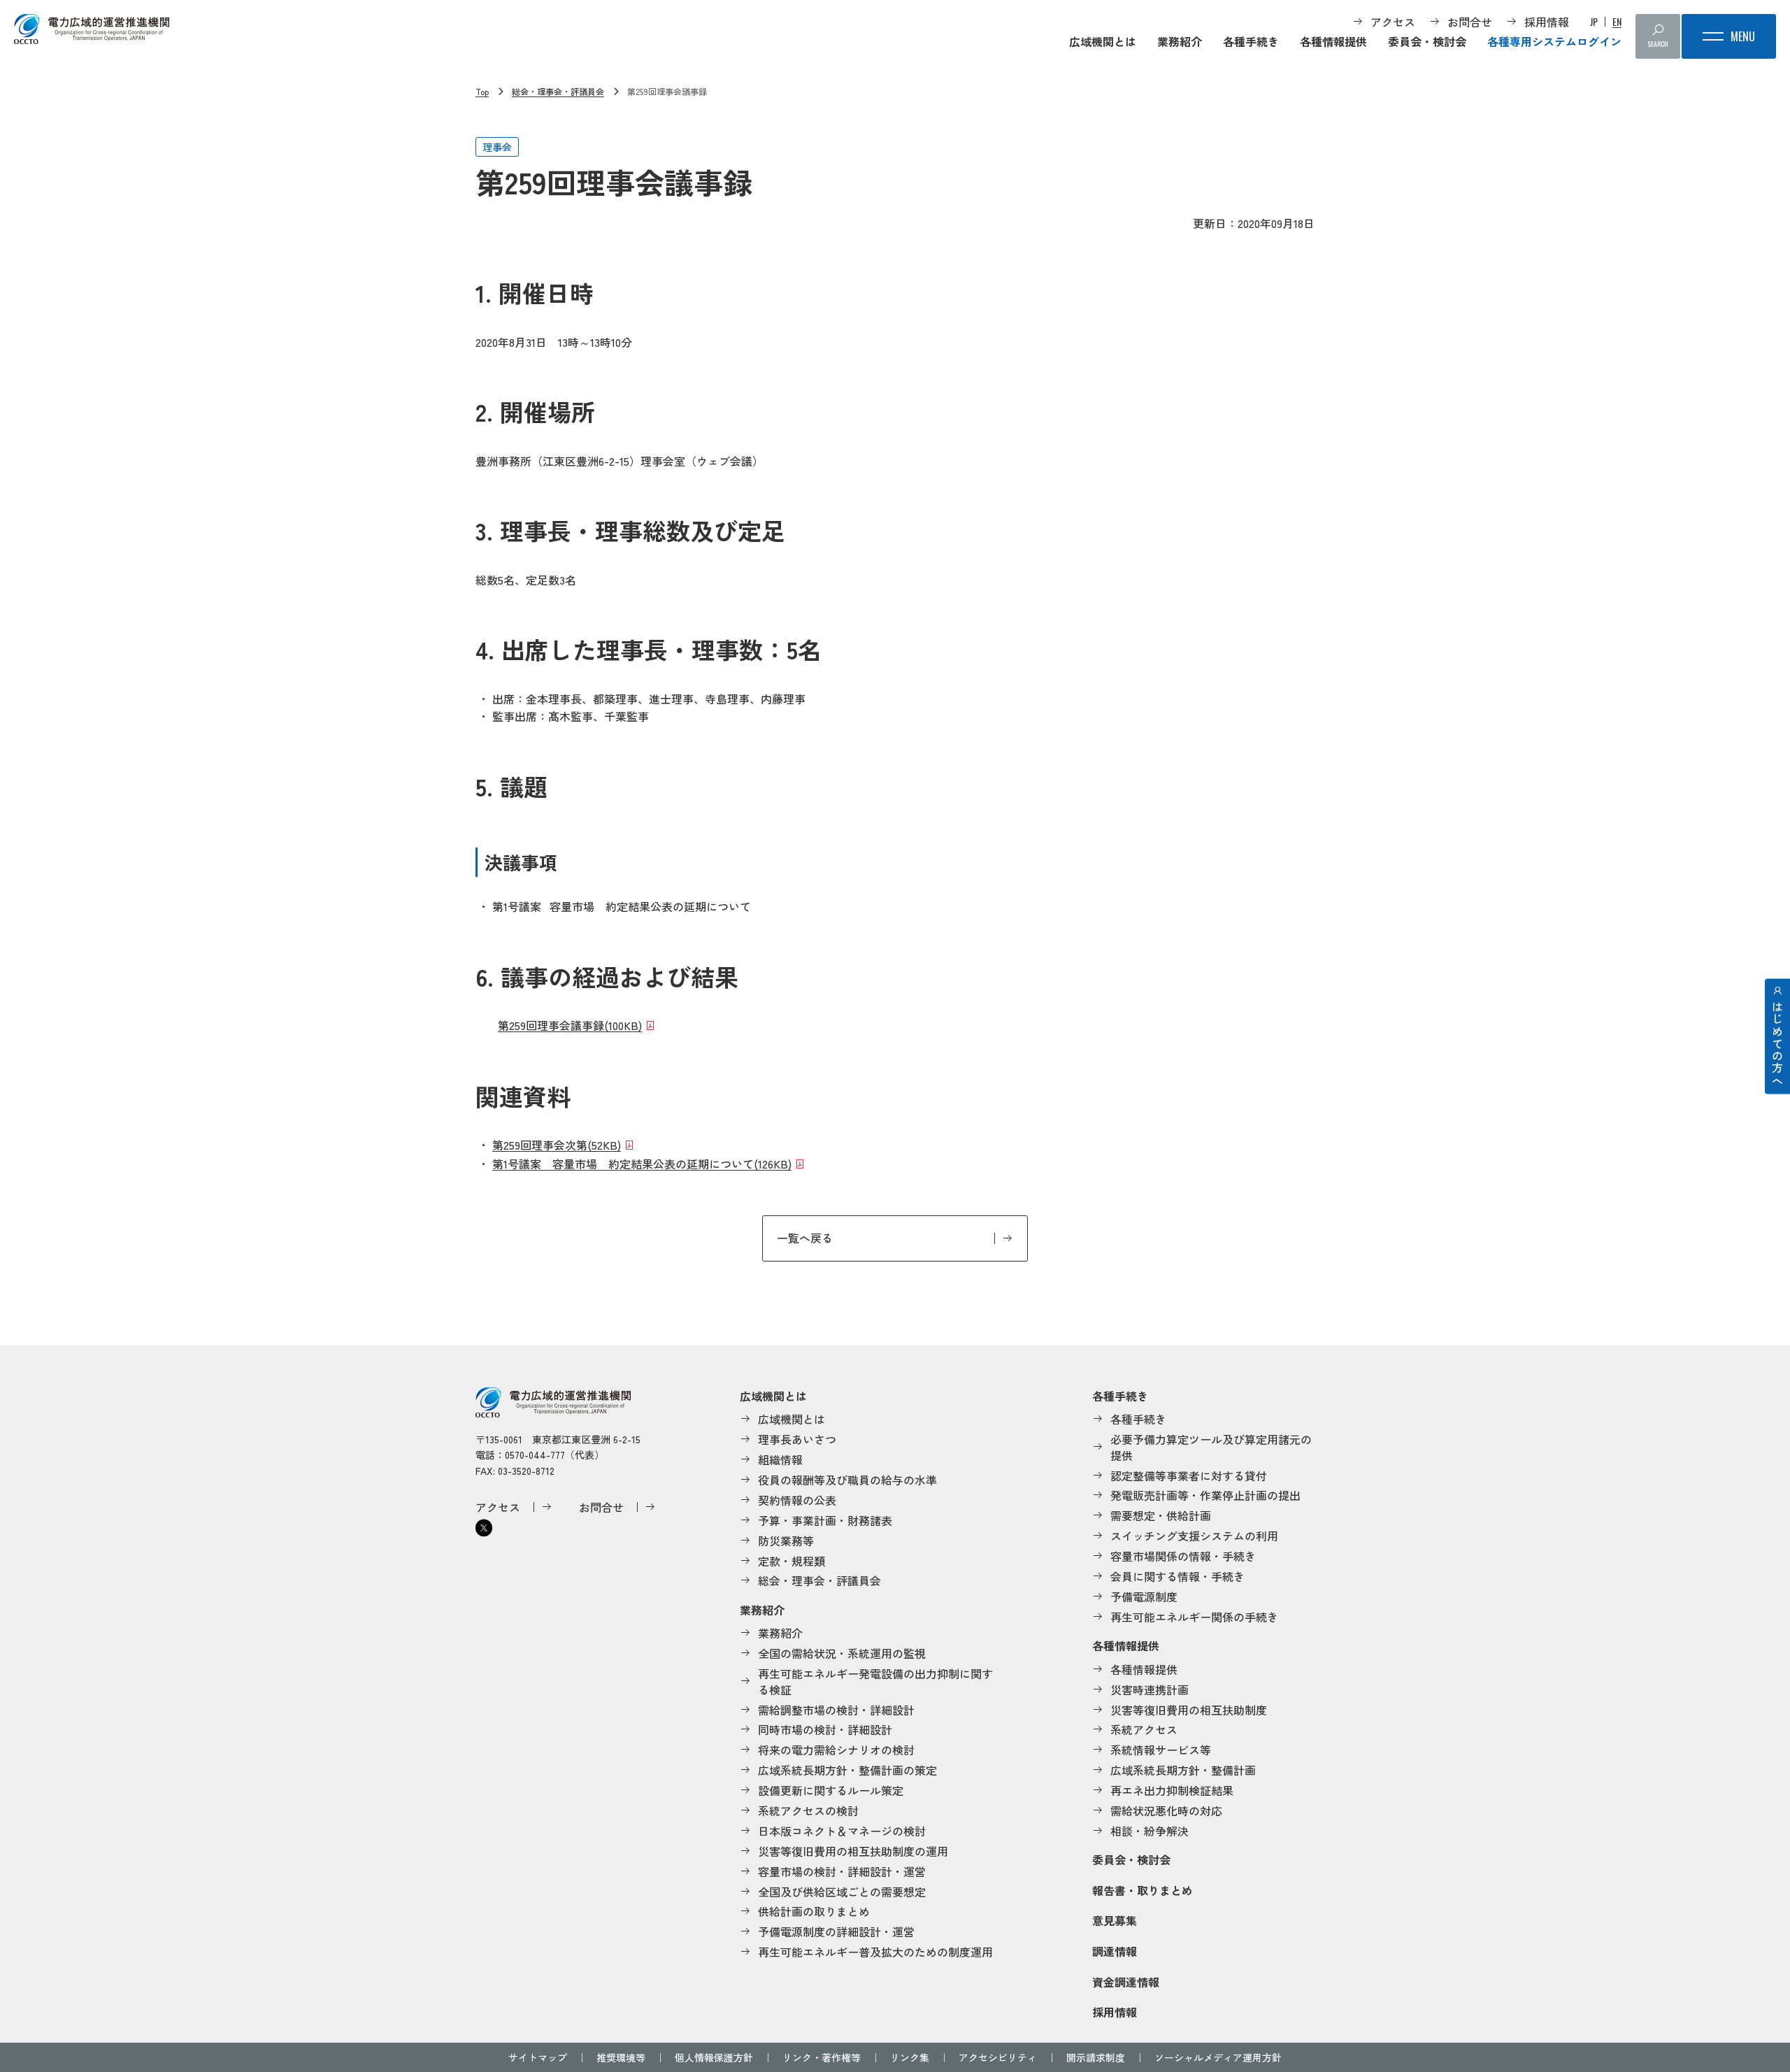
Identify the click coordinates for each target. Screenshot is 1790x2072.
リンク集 (910, 2057)
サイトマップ (538, 2057)
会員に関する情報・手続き (1177, 1576)
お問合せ (1470, 22)
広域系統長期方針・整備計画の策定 (847, 1770)
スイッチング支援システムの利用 (1194, 1536)
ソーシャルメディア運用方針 (1218, 2057)
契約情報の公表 (797, 1500)
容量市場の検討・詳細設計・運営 (842, 1871)
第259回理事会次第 (557, 1145)
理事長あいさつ (797, 1439)
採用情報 (1547, 22)
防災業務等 (786, 1541)
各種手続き (1251, 41)
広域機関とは (1103, 41)
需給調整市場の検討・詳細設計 (836, 1710)
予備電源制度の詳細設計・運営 (836, 1931)
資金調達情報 (1126, 1982)
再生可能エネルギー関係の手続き (1194, 1617)
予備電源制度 (1144, 1596)
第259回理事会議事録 (570, 1025)
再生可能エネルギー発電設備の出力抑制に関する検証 (875, 1681)
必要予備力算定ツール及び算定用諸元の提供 (1211, 1447)
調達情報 (1115, 1951)
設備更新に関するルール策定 (831, 1790)
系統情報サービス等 (1161, 1750)
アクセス (1393, 22)
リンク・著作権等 (822, 2057)
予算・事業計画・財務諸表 (825, 1520)
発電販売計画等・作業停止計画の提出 (1205, 1495)
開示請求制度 (1096, 2057)
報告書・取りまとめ (1143, 1890)
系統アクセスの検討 (808, 1810)
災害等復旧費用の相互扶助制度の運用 (853, 1851)
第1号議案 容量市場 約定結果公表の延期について (642, 1164)
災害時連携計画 (1150, 1689)
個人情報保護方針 (714, 2057)
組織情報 (780, 1459)
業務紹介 (1180, 41)
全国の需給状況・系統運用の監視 (842, 1653)
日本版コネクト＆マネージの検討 (842, 1831)
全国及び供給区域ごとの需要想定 (842, 1892)
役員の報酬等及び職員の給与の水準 (847, 1480)
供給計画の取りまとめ (814, 1911)
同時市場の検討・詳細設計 (825, 1729)
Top (482, 91)
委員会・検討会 (1427, 41)
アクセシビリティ (998, 2057)
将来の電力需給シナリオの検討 (836, 1750)
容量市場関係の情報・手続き (1183, 1556)
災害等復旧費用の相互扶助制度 (1189, 1710)
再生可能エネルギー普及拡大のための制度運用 (875, 1952)
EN (1617, 22)
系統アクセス (1144, 1729)
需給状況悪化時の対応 (1166, 1810)
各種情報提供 (1333, 41)
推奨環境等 (621, 2057)
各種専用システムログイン (1554, 41)
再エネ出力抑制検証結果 (1172, 1790)
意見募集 (1115, 1920)
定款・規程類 (792, 1561)
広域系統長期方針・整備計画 (1183, 1770)
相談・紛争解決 (1150, 1831)
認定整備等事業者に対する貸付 (1189, 1476)
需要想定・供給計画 (1161, 1515)
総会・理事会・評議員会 (558, 91)
